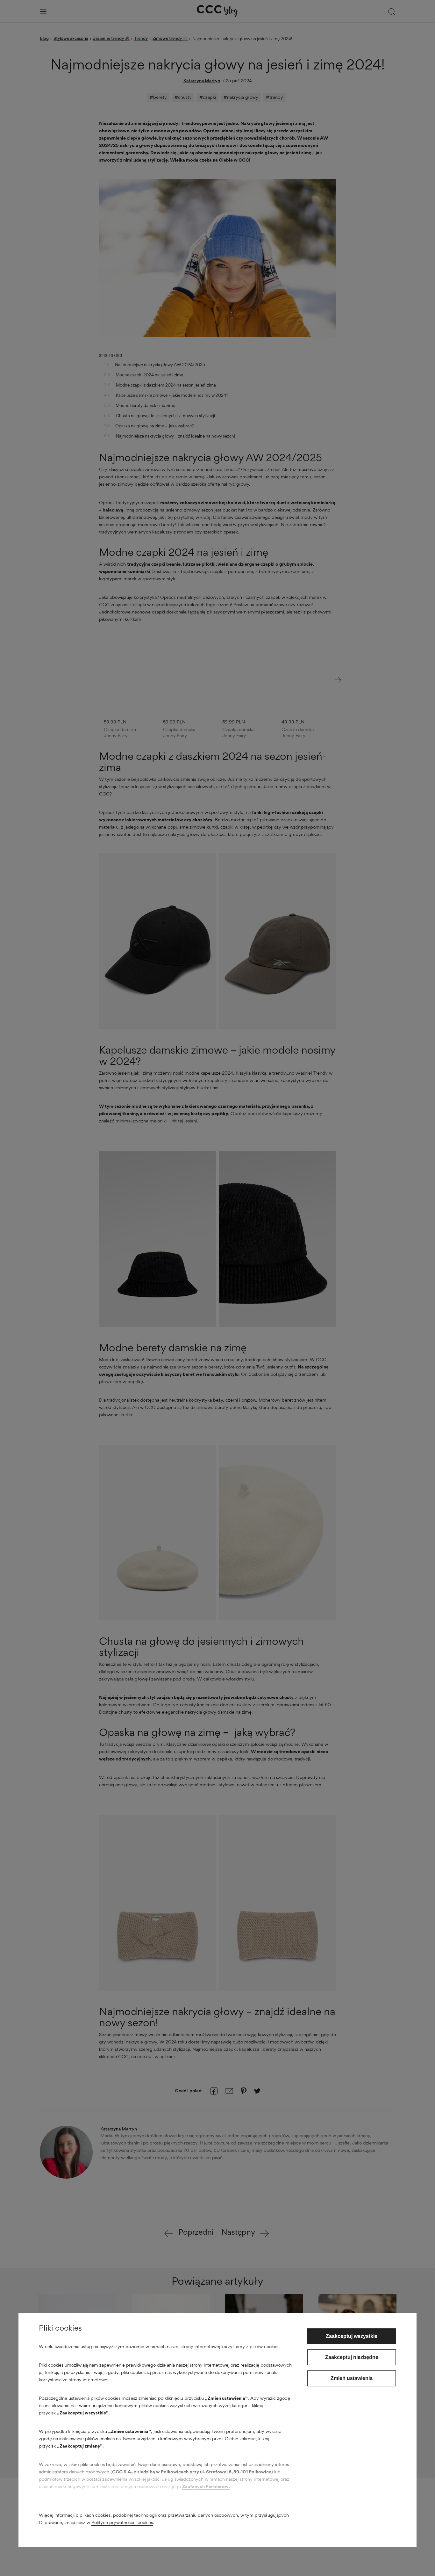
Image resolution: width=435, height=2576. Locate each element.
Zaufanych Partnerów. (206, 2486)
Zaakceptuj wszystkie (352, 2336)
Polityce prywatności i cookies (122, 2522)
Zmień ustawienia (352, 2378)
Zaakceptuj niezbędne (352, 2357)
